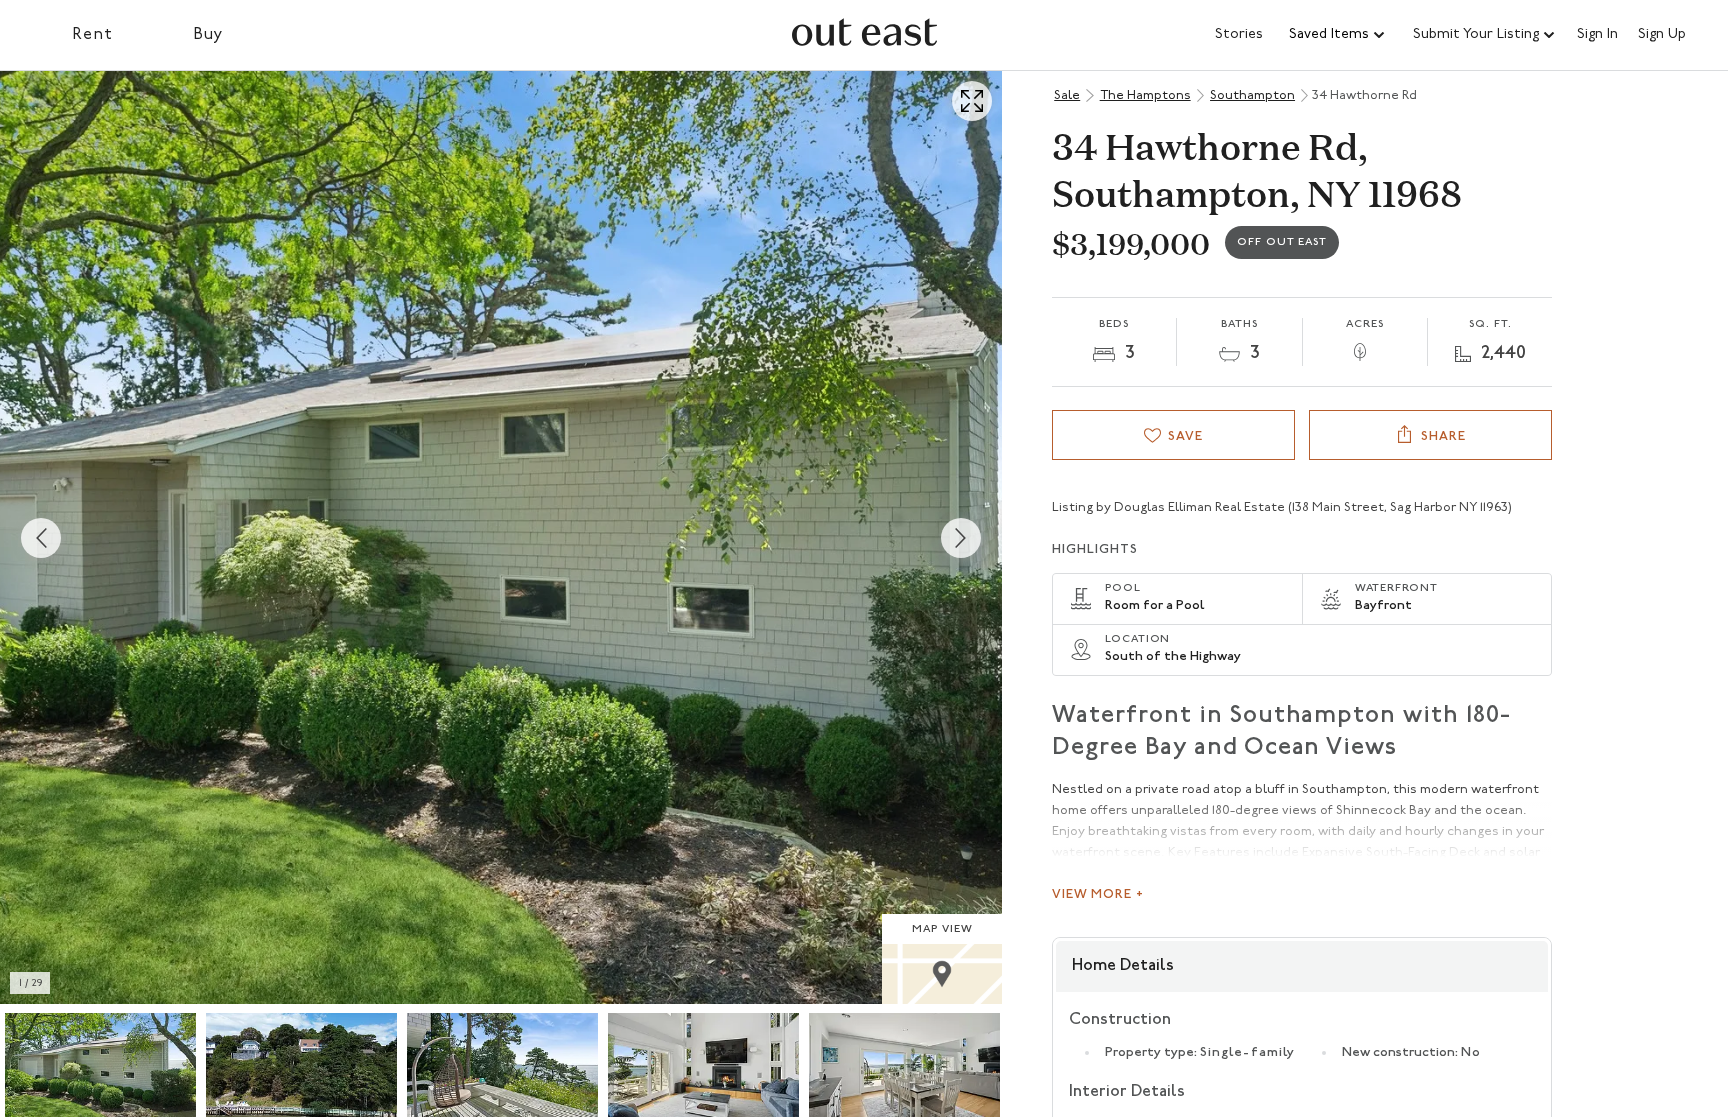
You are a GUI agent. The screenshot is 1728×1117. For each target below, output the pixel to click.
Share (1443, 436)
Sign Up (1662, 35)
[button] (1338, 35)
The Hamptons (1145, 95)
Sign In (1597, 35)
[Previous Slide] (41, 538)
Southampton (1252, 95)
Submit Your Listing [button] (1476, 34)
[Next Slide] (961, 538)
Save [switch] (1185, 436)
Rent (92, 35)
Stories (1239, 34)
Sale (1067, 95)
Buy (208, 35)
